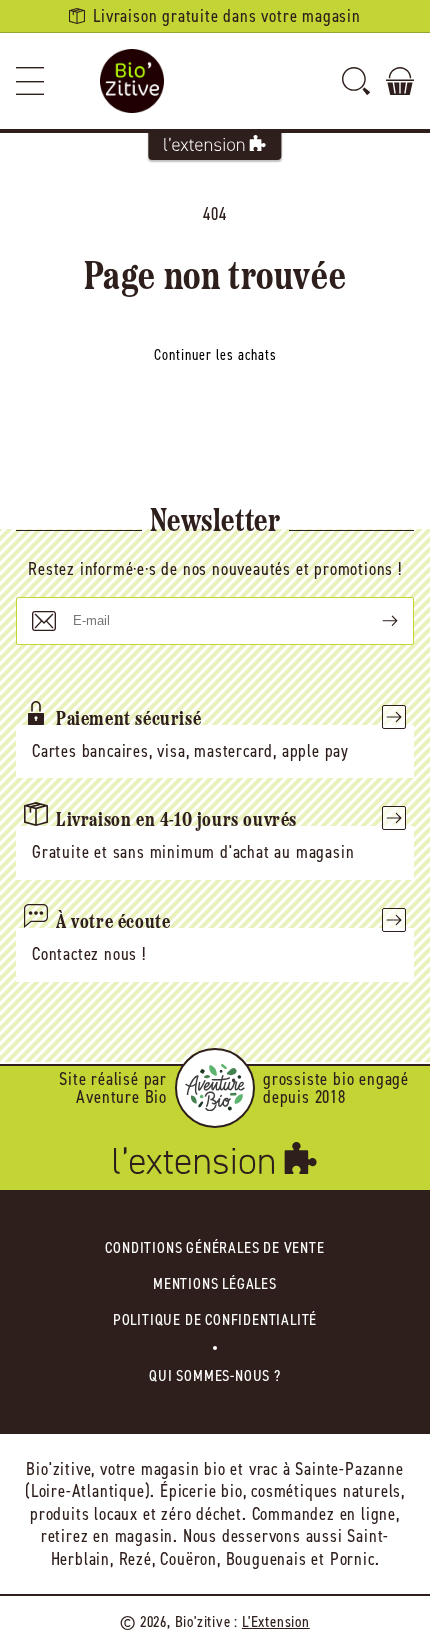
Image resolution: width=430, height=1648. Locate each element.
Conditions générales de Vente (214, 1247)
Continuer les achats (215, 355)
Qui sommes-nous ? (215, 1375)
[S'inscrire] (374, 621)
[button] (30, 81)
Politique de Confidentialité (215, 1319)
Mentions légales (215, 1283)
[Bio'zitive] (132, 81)
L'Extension (276, 1621)
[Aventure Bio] (215, 1088)
